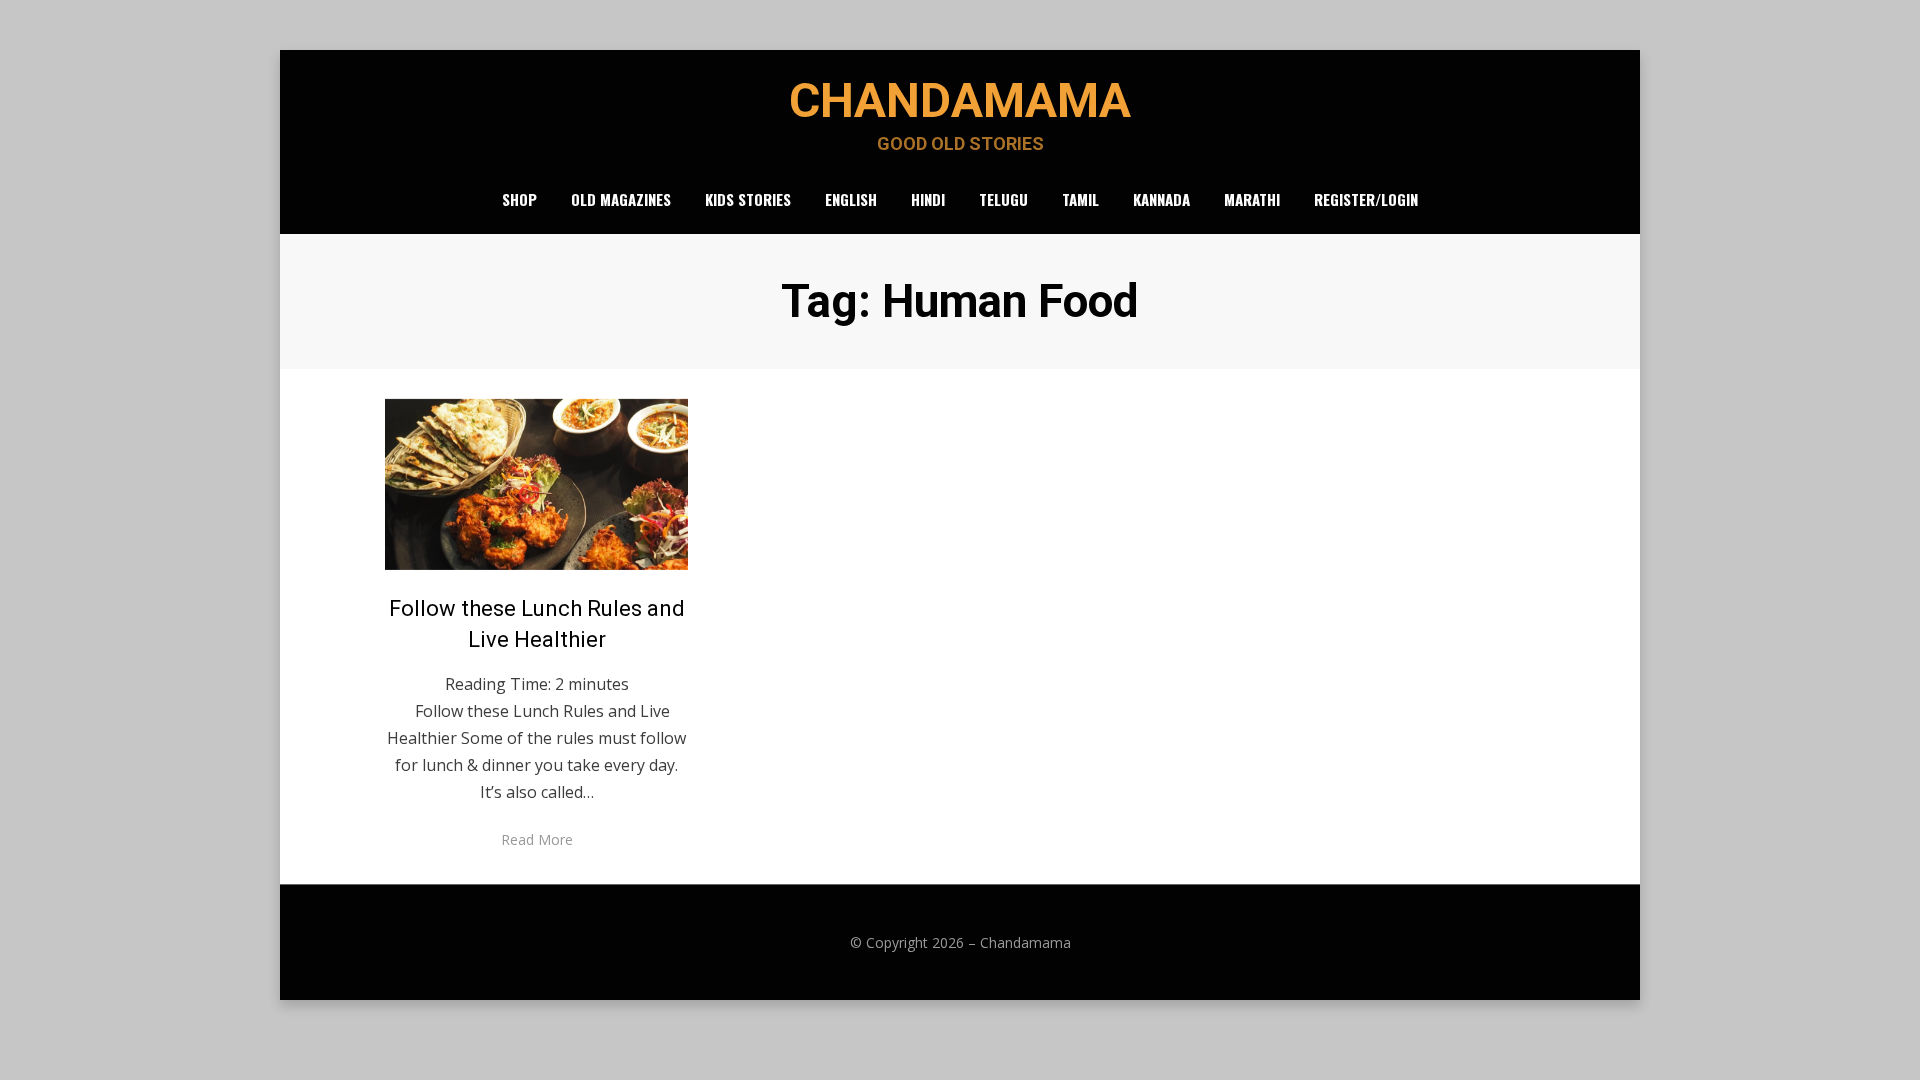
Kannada (1161, 199)
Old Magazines (621, 199)
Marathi (1252, 199)
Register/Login (1366, 199)
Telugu (1003, 199)
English (851, 199)
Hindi (928, 199)
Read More (537, 839)
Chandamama (960, 100)
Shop (519, 199)
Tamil (1080, 199)
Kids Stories (748, 199)
